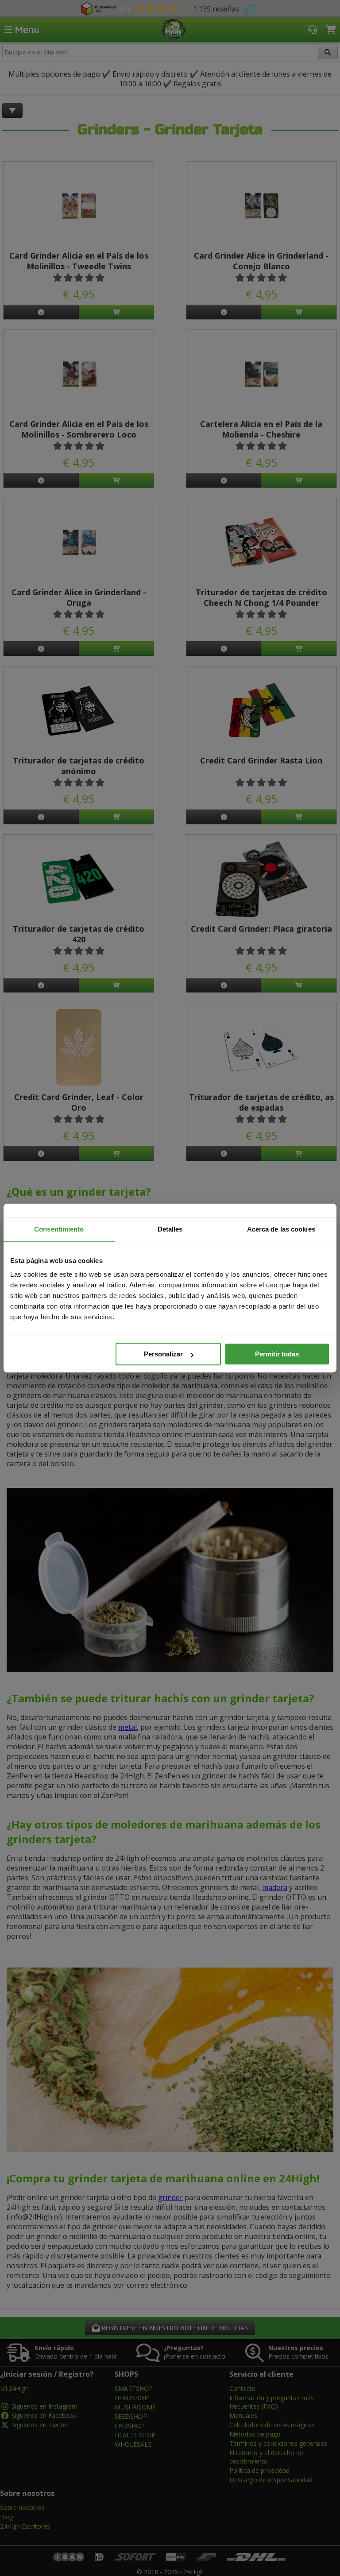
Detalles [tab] (170, 1229)
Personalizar (163, 1354)
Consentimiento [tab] (59, 1229)
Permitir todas (277, 1354)
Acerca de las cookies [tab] (281, 1229)
